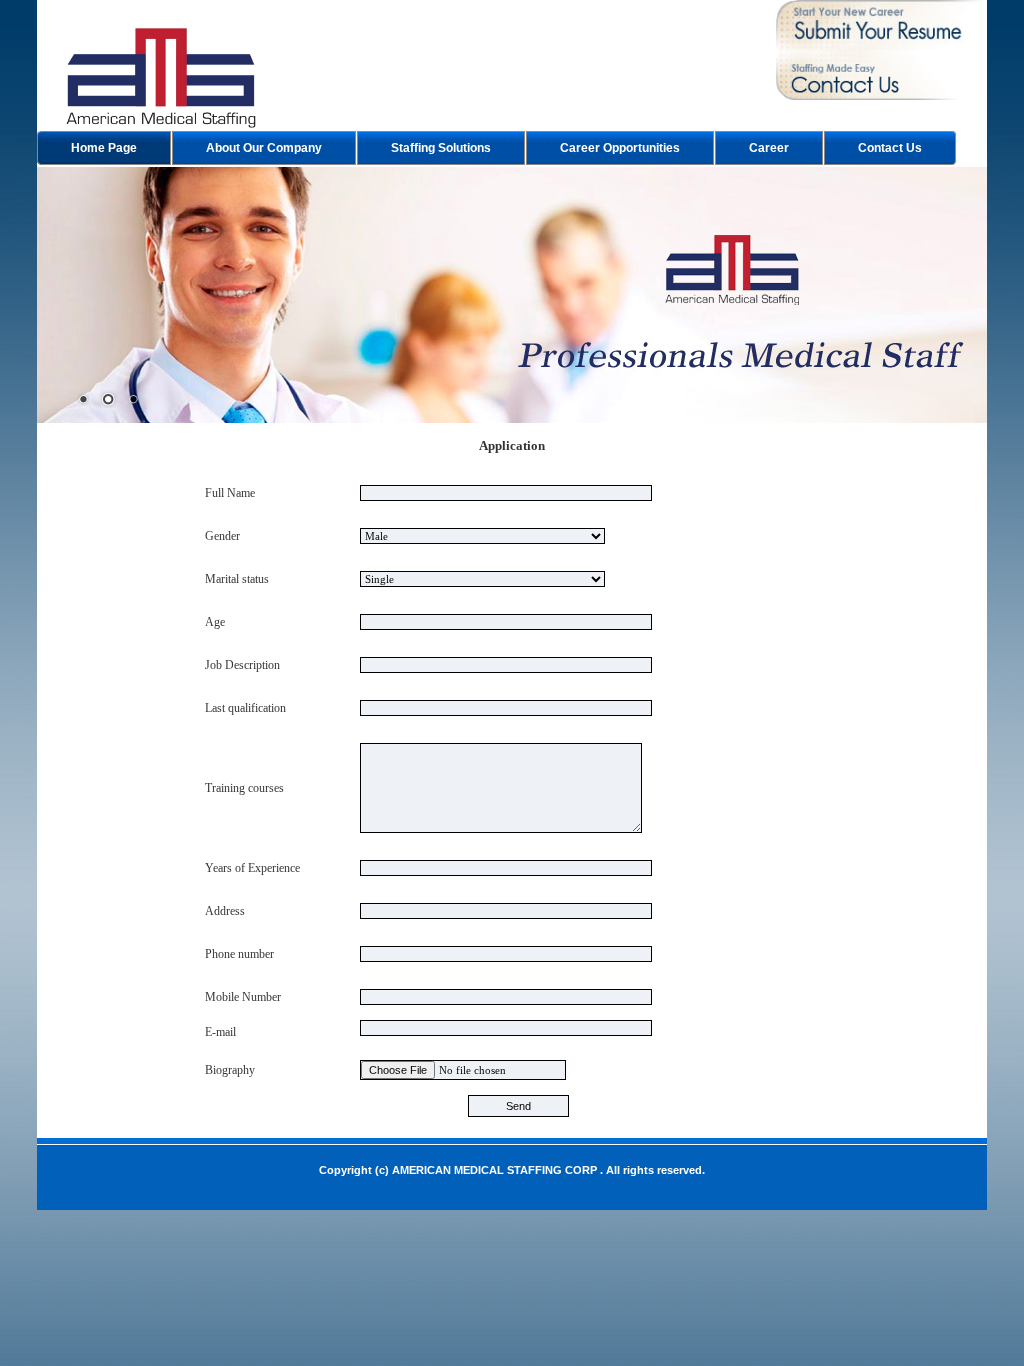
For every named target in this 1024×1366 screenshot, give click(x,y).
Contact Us (890, 148)
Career (769, 148)
